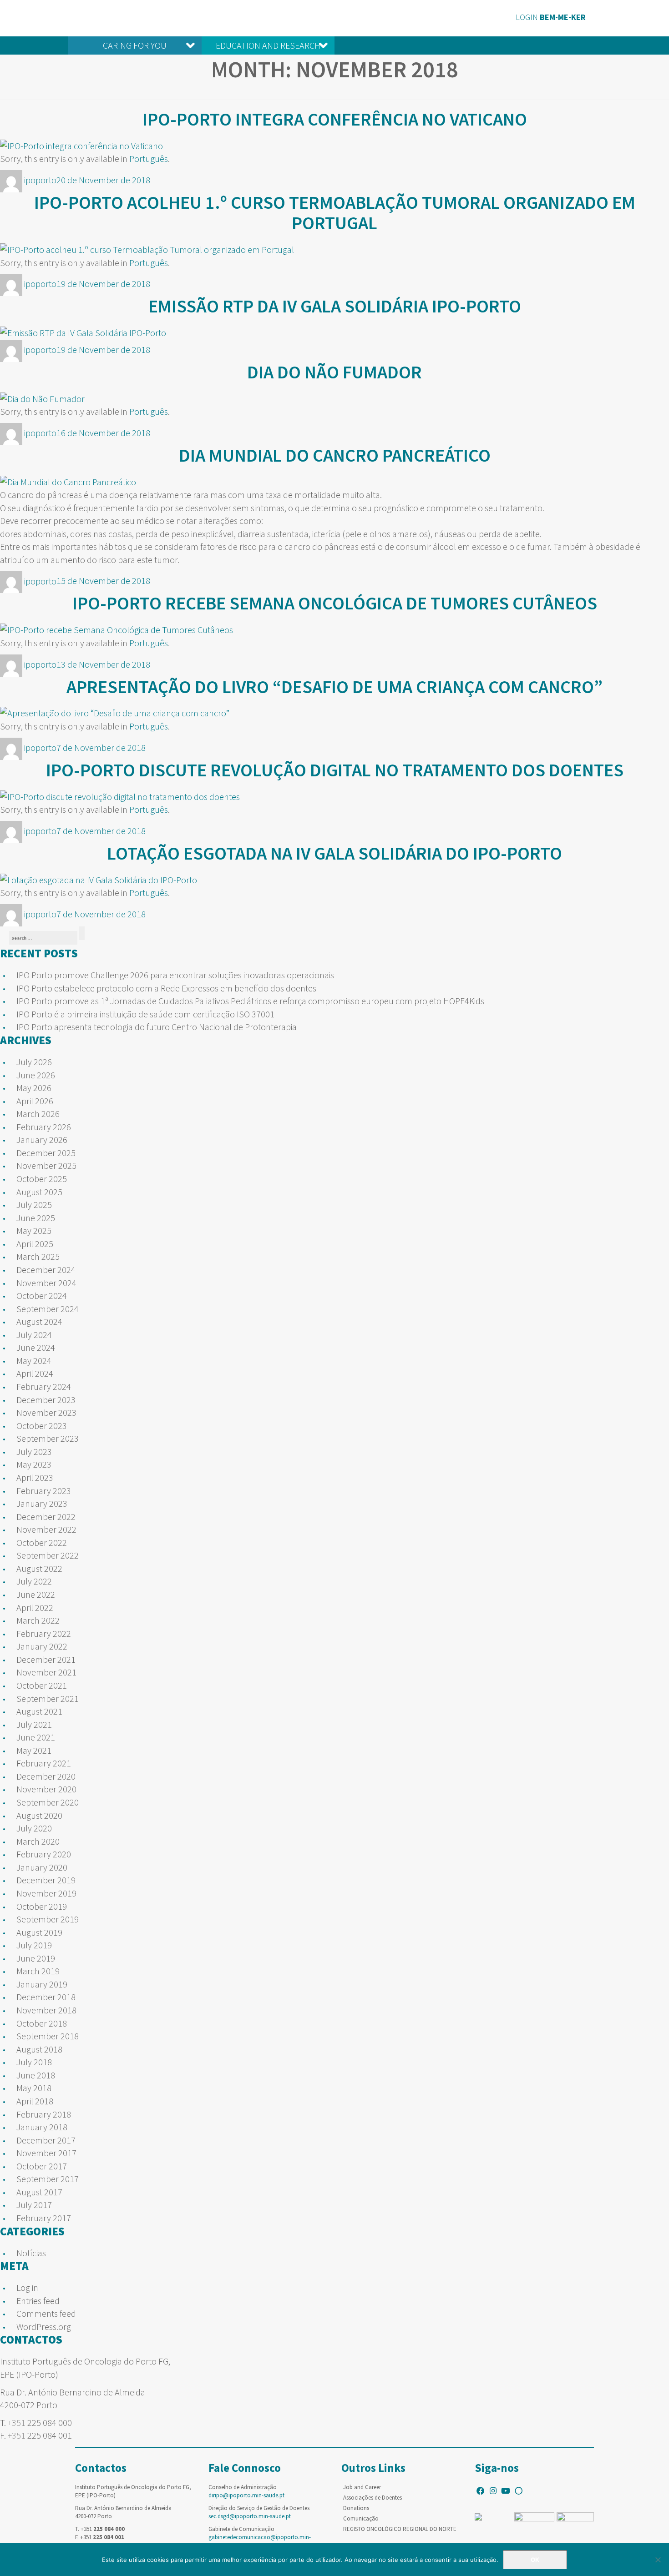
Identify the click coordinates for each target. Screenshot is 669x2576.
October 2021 (42, 1685)
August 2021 (39, 1711)
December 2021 (46, 1659)
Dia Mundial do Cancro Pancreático (335, 455)
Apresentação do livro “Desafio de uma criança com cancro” (334, 687)
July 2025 (34, 1205)
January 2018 (42, 2127)
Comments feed (46, 2313)
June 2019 (36, 1958)
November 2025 (46, 1165)
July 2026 (34, 1062)
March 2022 (38, 1620)
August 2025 (39, 1192)
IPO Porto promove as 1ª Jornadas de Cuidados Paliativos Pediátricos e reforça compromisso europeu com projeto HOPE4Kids (250, 1001)
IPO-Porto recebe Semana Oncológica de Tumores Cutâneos (335, 603)
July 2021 (34, 1724)
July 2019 (34, 1945)
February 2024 (44, 1386)
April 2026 (35, 1101)
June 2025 (36, 1218)
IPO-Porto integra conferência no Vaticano (335, 119)
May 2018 (34, 2088)
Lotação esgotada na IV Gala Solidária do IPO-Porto (334, 853)
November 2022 (46, 1529)
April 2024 (35, 1373)
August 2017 (39, 2192)
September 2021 (48, 1698)
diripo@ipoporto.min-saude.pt (246, 2495)
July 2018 (34, 2062)
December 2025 (46, 1153)
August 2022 (39, 1568)
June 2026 (36, 1075)
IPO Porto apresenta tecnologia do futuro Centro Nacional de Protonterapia (157, 1027)
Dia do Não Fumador (334, 372)
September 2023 (48, 1438)
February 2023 (44, 1491)
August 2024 (39, 1321)
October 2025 (42, 1179)
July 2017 (34, 2205)
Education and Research (268, 45)
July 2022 (34, 1581)
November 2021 (46, 1672)
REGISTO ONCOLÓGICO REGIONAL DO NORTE (400, 2529)
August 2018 (39, 2049)
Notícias (31, 2253)
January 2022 (42, 1646)
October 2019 (42, 1906)
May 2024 (34, 1361)
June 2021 (36, 1737)
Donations (356, 2508)
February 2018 (44, 2114)
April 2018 (35, 2101)
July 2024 (34, 1335)
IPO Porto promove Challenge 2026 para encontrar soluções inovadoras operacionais (175, 975)
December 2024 (46, 1270)
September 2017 (48, 2179)
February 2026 (44, 1127)
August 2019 (39, 1932)
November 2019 (46, 1893)
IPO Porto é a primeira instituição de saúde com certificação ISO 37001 (145, 1014)
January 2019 (42, 1984)
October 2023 (42, 1426)
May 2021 (34, 1750)
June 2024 (36, 1347)
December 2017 (46, 2140)
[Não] (658, 2560)
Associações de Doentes (373, 2498)
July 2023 (34, 1452)
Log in (27, 2287)
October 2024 (42, 1296)
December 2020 (46, 1776)
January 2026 (42, 1140)
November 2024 (46, 1283)
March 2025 (38, 1256)
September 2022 (48, 1555)
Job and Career (362, 2487)
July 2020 (34, 1828)
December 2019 (46, 1880)
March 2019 (38, 1971)
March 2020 (38, 1841)
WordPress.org (44, 2327)
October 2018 (42, 2023)
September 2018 (48, 2036)
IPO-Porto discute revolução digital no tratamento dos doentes (335, 770)
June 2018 (36, 2075)
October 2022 (42, 1542)
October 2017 (42, 2166)
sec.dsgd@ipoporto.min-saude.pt (250, 2516)
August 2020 (39, 1815)
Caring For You (135, 45)
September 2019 (48, 1919)
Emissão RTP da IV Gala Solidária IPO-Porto (335, 306)
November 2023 (46, 1412)
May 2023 (34, 1464)
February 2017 (44, 2218)
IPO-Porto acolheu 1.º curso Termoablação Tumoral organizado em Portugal (335, 213)
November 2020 (46, 1789)
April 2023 (35, 1477)
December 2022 (46, 1517)
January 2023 (42, 1503)
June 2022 (36, 1594)
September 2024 (48, 1309)
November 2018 (46, 2010)
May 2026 (34, 1088)
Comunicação (361, 2518)
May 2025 (34, 1230)
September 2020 (48, 1802)
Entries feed (38, 2301)
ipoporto (40, 180)
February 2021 (44, 1763)
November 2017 (46, 2153)
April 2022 (35, 1607)
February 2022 (44, 1633)
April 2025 (35, 1244)
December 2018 (46, 1997)
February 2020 (44, 1854)
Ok (535, 2560)
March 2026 (38, 1114)
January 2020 (42, 1867)
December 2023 (46, 1400)
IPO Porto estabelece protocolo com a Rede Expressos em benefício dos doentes (166, 988)
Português (149, 158)
